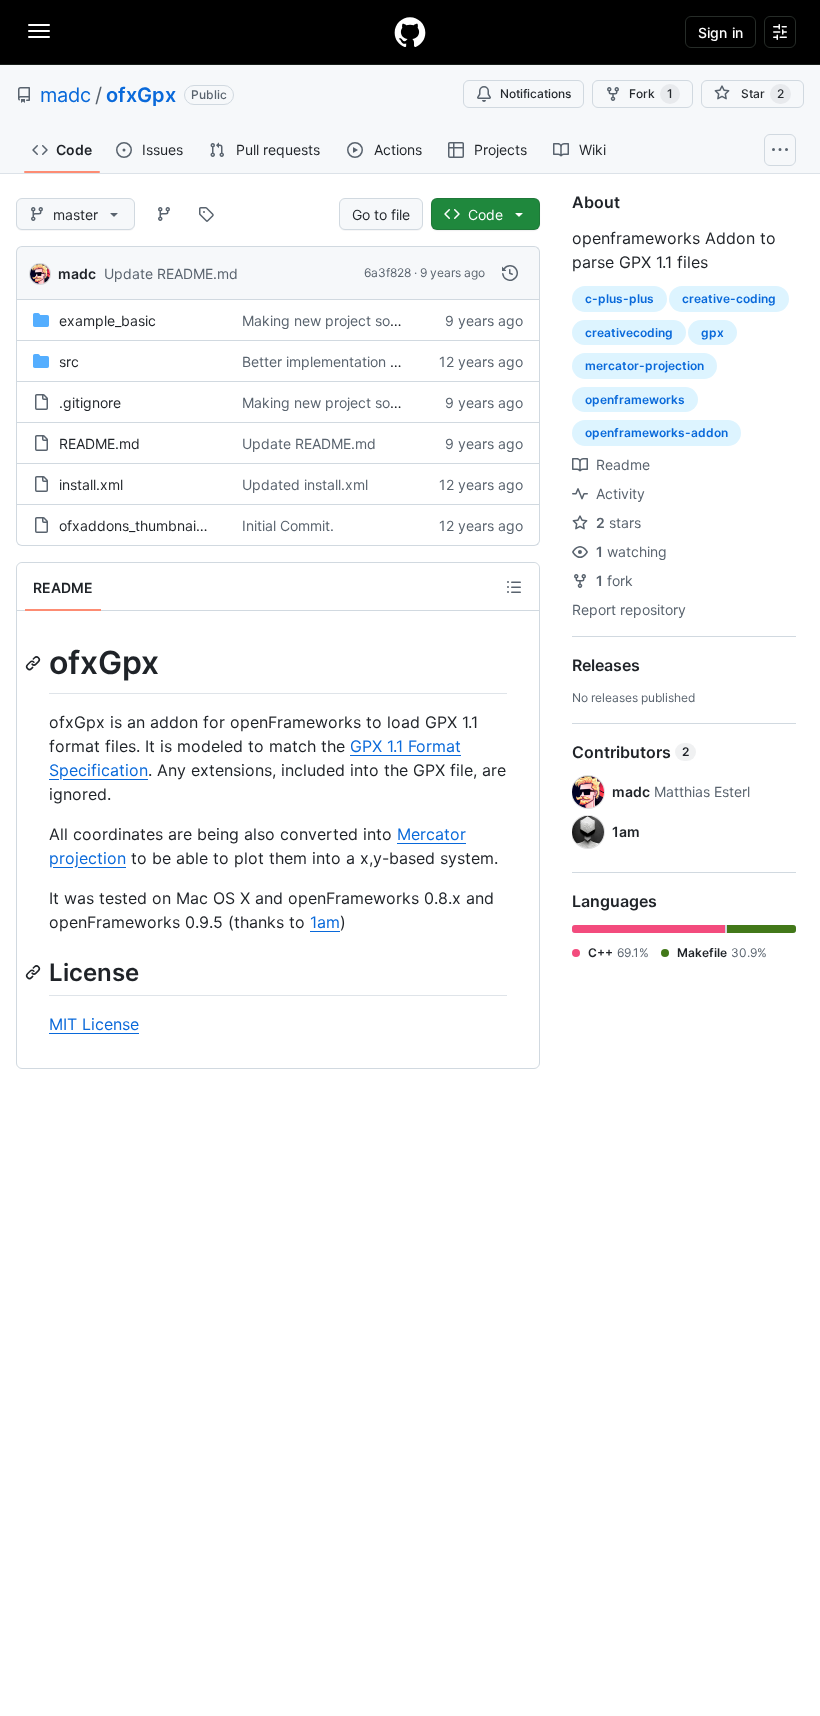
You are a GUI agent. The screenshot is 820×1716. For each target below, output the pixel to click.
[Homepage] (410, 32)
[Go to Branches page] (164, 214)
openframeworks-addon (656, 432)
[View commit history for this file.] (510, 273)
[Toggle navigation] (39, 31)
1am (325, 922)
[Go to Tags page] (206, 214)
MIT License (94, 1024)
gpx (712, 332)
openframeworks (635, 399)
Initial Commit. (288, 525)
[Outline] (514, 587)
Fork (651, 93)
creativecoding (629, 332)
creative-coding (729, 298)
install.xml (91, 484)
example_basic (107, 320)
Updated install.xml (305, 484)
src (69, 361)
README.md (99, 443)
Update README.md (171, 273)
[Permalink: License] (35, 972)
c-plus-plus (619, 298)
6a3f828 (387, 272)
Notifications (535, 93)
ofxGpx (141, 95)
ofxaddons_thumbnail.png (144, 525)
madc (65, 95)
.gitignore (90, 402)
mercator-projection (644, 365)
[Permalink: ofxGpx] (35, 663)
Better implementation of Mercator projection (388, 361)
